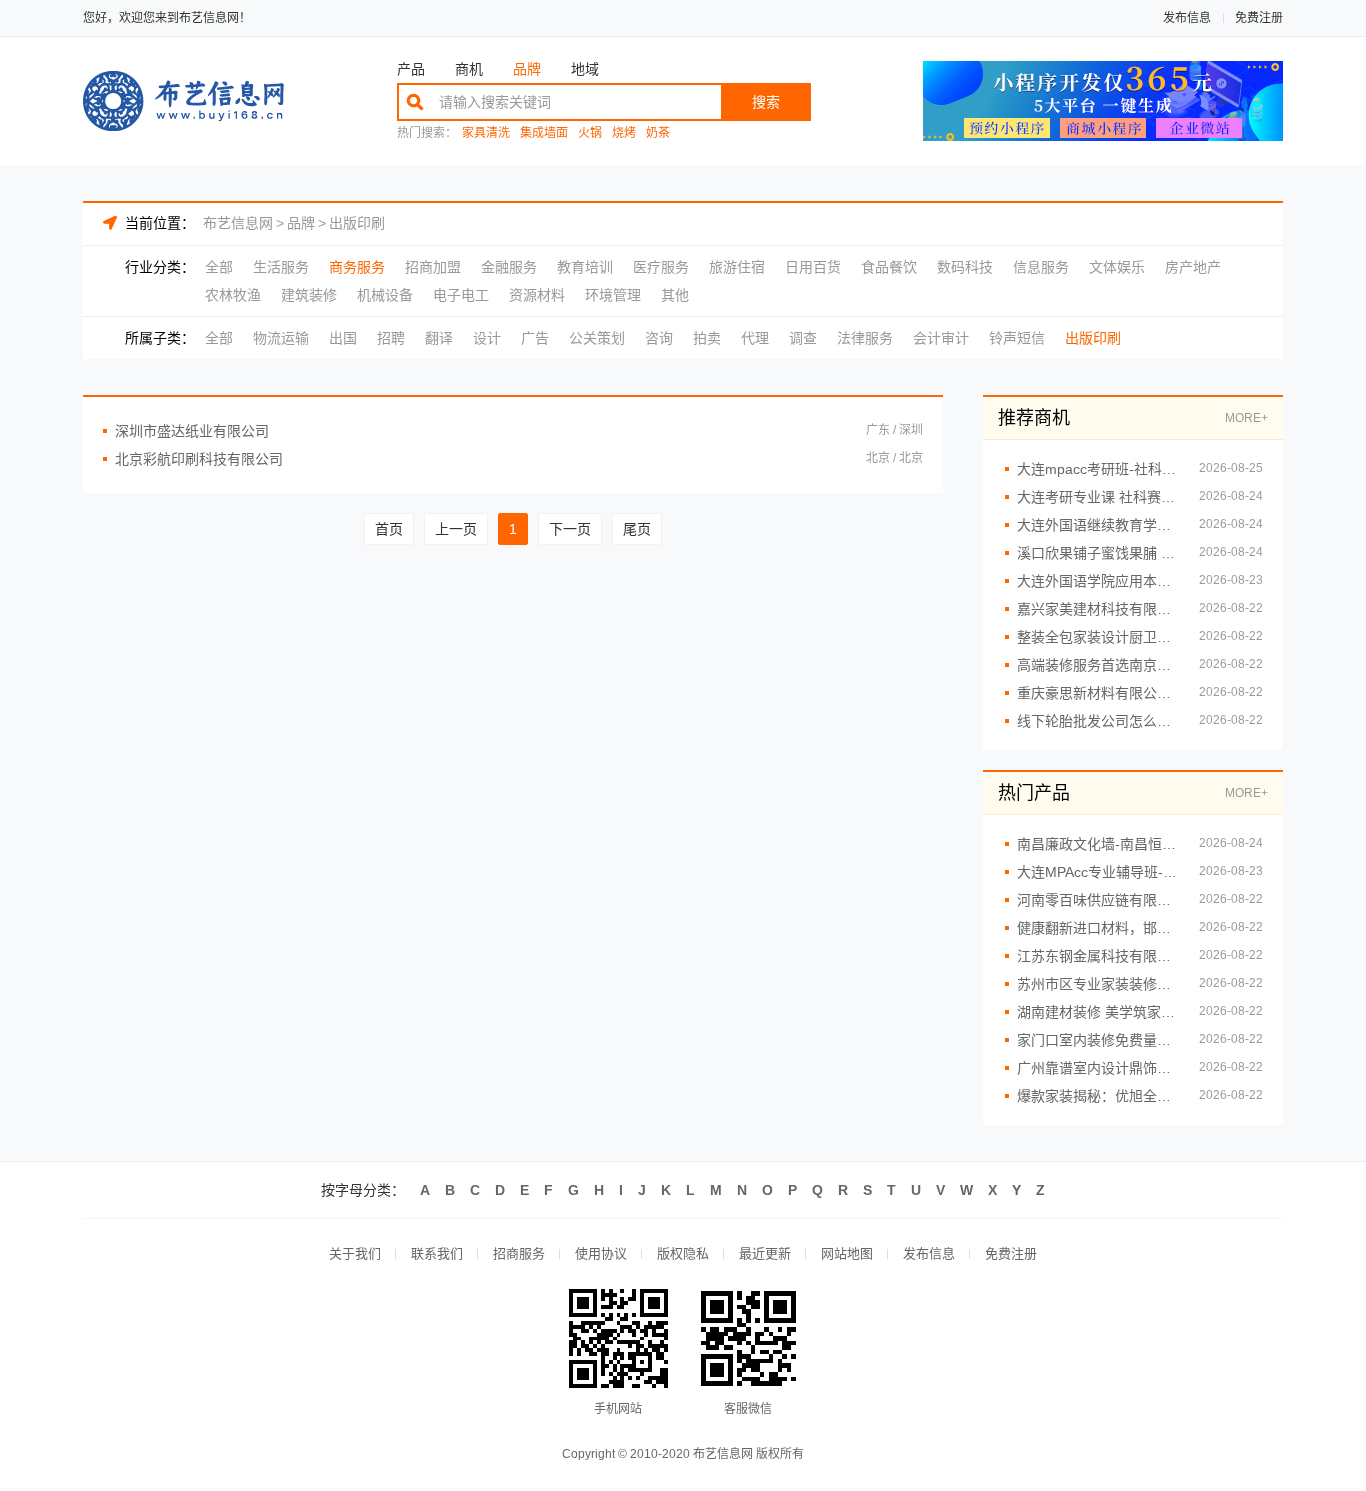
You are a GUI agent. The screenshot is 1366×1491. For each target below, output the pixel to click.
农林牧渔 (233, 295)
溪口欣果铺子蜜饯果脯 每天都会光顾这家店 (1098, 553)
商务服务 (357, 267)
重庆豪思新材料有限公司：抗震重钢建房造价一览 (1098, 693)
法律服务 (865, 338)
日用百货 (813, 267)
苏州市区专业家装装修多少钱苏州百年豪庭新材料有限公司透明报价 (1098, 984)
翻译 (439, 338)
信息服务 (1041, 267)
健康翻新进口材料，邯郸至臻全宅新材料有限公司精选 (1098, 928)
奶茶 (658, 133)
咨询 (659, 338)
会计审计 (941, 338)
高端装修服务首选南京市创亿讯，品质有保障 (1098, 665)
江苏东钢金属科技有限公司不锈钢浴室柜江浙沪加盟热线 (1098, 956)
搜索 (766, 102)
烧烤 (624, 133)
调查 (803, 338)
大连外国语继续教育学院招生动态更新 (1098, 525)
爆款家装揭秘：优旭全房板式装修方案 (1098, 1096)
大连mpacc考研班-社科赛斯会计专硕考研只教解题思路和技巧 (1098, 469)
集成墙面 (544, 133)
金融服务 (509, 267)
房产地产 (1193, 267)
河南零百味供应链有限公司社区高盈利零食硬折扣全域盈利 (1098, 900)
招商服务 (519, 1253)
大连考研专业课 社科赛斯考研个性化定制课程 (1098, 497)
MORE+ (1246, 418)
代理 (755, 338)
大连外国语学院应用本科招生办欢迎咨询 (1098, 581)
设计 (487, 338)
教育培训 (585, 267)
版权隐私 (683, 1253)
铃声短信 (1017, 338)
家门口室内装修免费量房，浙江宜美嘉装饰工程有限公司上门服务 (1098, 1040)
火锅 (590, 133)
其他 (675, 295)
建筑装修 (309, 295)
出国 (343, 338)
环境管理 (613, 295)
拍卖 (707, 338)
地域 (585, 69)
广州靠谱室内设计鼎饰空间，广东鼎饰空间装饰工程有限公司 (1098, 1068)
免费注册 (1259, 18)
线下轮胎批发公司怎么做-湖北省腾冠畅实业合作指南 (1098, 721)
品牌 (527, 69)
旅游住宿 (737, 267)
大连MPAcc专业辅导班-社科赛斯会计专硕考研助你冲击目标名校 (1098, 872)
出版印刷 (357, 223)
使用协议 (601, 1253)
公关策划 (597, 338)
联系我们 (437, 1253)
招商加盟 (433, 267)
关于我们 (355, 1253)
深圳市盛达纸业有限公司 (192, 431)
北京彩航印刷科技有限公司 (199, 459)
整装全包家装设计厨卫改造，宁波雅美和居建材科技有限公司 (1098, 637)
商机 (469, 69)
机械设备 (385, 295)
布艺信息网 (238, 223)
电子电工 (461, 295)
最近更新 (765, 1253)
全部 (219, 267)
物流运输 (281, 338)
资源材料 (537, 295)
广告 (535, 338)
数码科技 (965, 267)
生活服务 (281, 267)
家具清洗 (486, 133)
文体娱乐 (1117, 267)
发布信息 (1187, 18)
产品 (411, 69)
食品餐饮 (889, 267)
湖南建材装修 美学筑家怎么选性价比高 (1098, 1012)
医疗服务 (661, 267)
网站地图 (847, 1253)
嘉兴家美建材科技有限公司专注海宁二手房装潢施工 (1098, 609)
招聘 (391, 338)
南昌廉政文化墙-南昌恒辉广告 (1098, 844)
